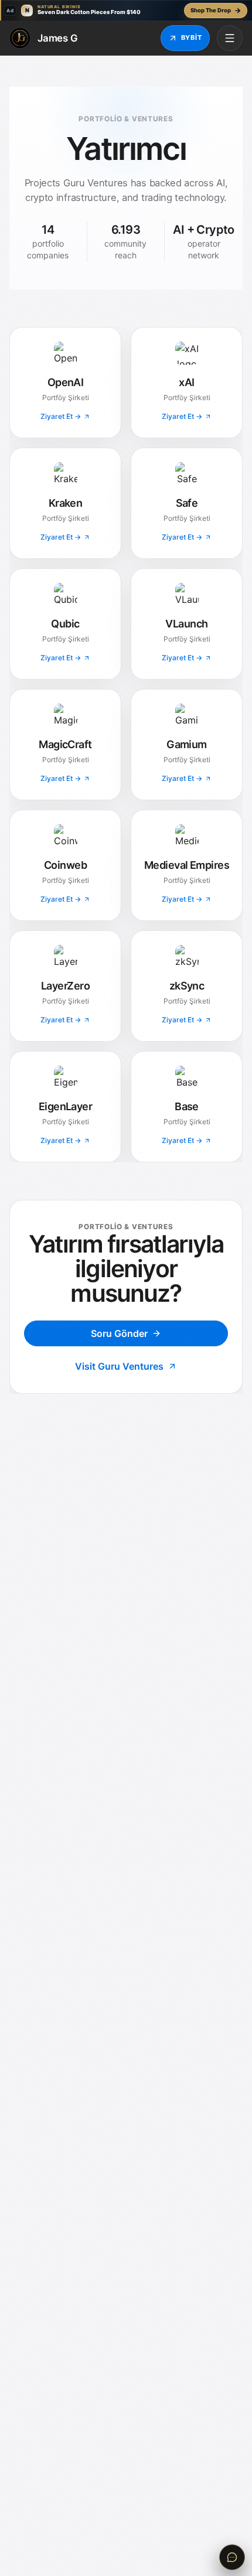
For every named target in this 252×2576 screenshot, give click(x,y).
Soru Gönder (119, 1333)
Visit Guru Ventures (119, 1366)
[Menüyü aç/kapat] (230, 38)
